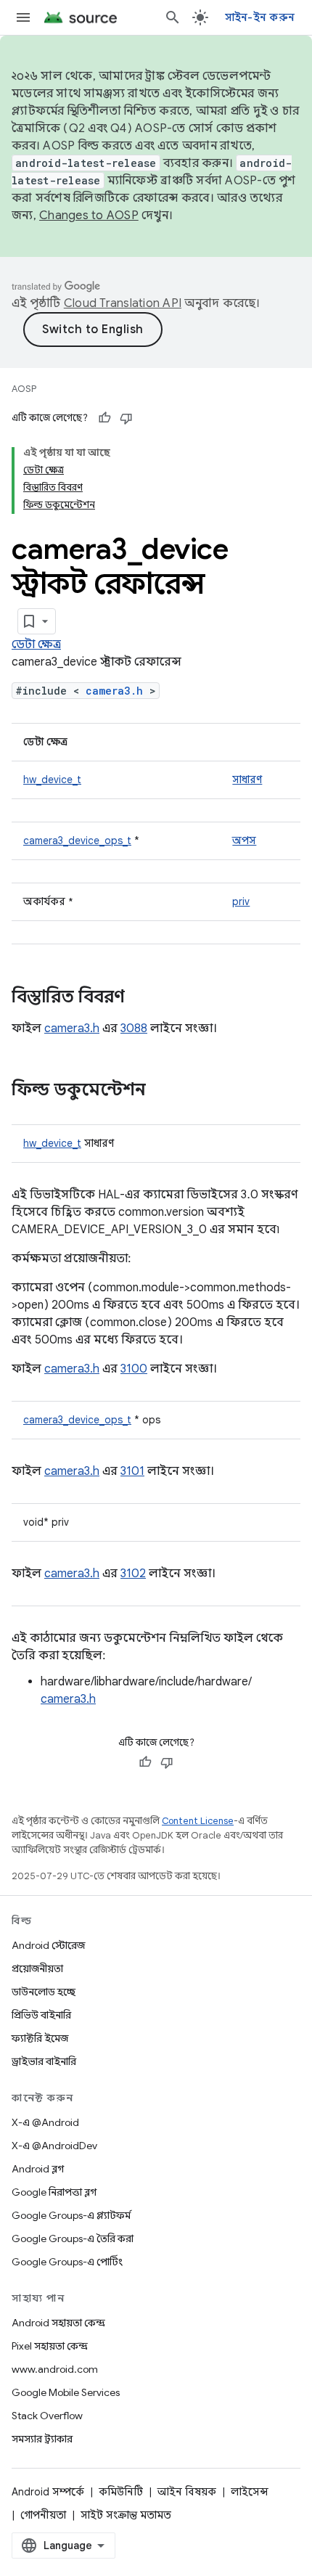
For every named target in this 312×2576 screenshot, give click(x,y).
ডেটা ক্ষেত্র (36, 645)
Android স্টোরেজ (48, 1945)
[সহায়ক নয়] (126, 418)
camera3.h (114, 691)
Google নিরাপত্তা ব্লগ (54, 2192)
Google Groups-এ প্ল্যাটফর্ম (71, 2215)
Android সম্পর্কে (48, 2492)
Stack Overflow (47, 2416)
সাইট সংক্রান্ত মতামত (126, 2515)
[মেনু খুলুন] (23, 17)
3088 (134, 1029)
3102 (133, 1574)
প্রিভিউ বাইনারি (41, 2015)
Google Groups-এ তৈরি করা (73, 2238)
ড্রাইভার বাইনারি (44, 2061)
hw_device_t (52, 780)
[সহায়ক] (104, 418)
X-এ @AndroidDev (54, 2146)
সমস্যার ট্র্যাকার (42, 2439)
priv (241, 901)
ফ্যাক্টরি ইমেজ (40, 2038)
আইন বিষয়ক (187, 2492)
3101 (132, 1471)
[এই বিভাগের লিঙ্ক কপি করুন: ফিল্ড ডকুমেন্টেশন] (160, 1091)
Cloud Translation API (123, 303)
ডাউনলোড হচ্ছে (44, 1992)
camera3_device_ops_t (77, 841)
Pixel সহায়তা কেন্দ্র (50, 2346)
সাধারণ (247, 780)
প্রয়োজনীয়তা (37, 1968)
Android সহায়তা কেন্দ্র (58, 2323)
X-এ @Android (45, 2122)
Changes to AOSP (89, 216)
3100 (134, 1369)
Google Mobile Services (66, 2392)
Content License (198, 1821)
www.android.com (55, 2369)
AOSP (24, 389)
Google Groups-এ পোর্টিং (67, 2262)
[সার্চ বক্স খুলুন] (173, 17)
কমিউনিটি (121, 2492)
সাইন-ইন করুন (260, 17)
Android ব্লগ (38, 2169)
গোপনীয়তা (43, 2515)
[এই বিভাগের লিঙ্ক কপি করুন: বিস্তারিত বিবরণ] (139, 998)
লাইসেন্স (250, 2492)
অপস (244, 841)
